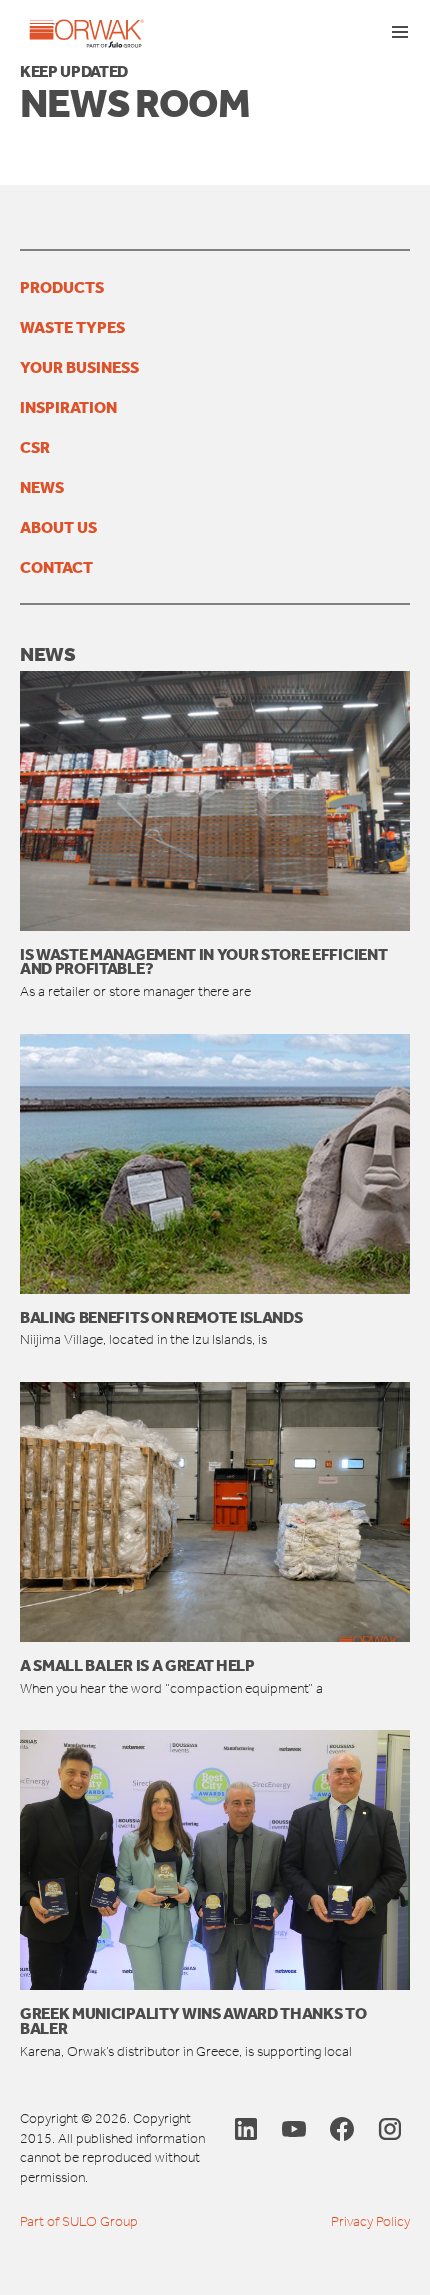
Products (62, 287)
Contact (56, 567)
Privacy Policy (370, 2221)
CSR (35, 447)
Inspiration (68, 407)
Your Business (79, 367)
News (42, 487)
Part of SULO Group (79, 2221)
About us (58, 527)
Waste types (72, 327)
